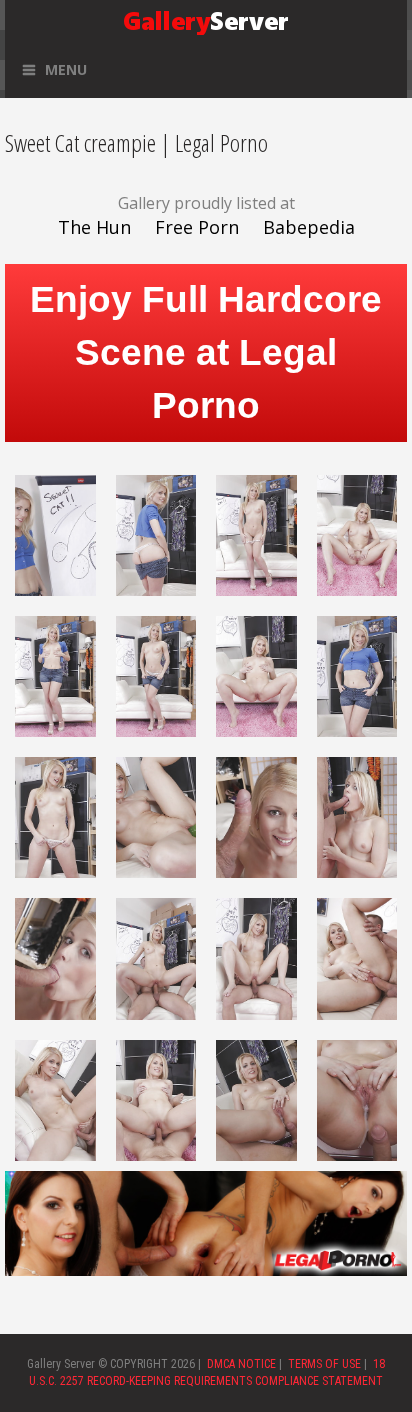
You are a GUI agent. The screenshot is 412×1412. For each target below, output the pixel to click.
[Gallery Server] (206, 19)
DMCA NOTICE (241, 1364)
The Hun (94, 227)
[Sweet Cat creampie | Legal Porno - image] (55, 534)
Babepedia (309, 227)
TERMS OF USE (324, 1364)
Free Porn (197, 227)
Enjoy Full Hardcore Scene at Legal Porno (206, 352)
